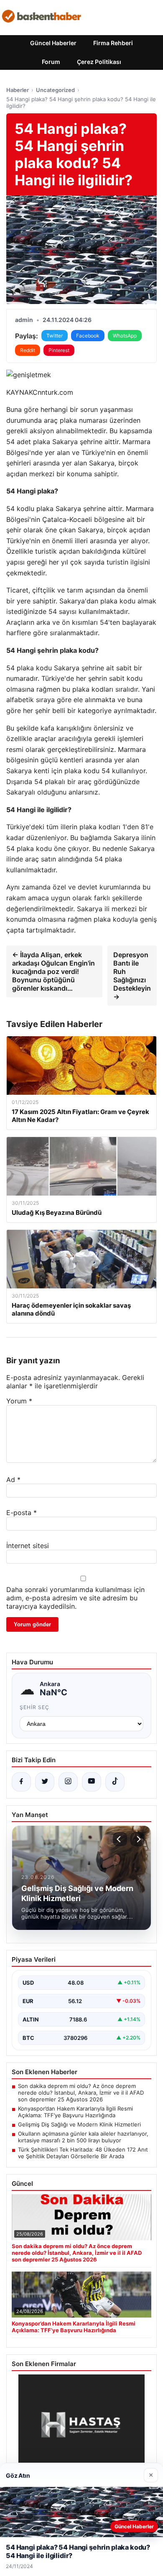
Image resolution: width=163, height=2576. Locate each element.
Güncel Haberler (53, 43)
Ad (13, 1480)
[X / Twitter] (45, 1782)
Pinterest (59, 350)
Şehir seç (34, 1707)
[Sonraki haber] (138, 1839)
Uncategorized (55, 90)
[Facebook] (21, 1782)
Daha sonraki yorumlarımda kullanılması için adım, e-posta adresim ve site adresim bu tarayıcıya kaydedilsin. (75, 1598)
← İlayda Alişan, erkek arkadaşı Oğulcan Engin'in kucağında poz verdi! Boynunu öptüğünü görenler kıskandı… (53, 971)
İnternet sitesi (28, 1546)
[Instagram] (68, 1782)
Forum (51, 62)
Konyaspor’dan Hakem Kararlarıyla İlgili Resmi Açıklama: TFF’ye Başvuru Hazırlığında (75, 2112)
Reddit (28, 350)
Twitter (55, 336)
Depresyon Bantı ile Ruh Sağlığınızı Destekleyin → (132, 976)
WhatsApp (125, 336)
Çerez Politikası (99, 62)
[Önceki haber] (120, 1839)
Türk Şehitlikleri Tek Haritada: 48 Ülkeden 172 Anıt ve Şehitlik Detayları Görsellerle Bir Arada (83, 2153)
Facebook (88, 336)
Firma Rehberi (113, 43)
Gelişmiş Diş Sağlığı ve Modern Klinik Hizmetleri (79, 2124)
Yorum (19, 1401)
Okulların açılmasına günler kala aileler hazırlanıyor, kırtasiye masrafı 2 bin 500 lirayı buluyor (83, 2137)
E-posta (22, 1513)
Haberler (18, 90)
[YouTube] (92, 1782)
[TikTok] (115, 1782)
